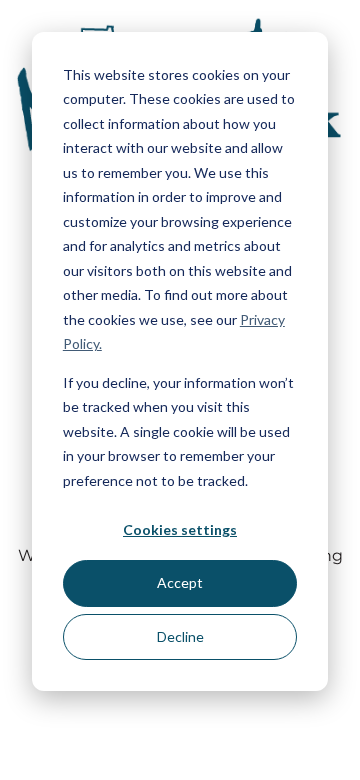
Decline (180, 636)
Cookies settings (180, 529)
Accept (180, 582)
